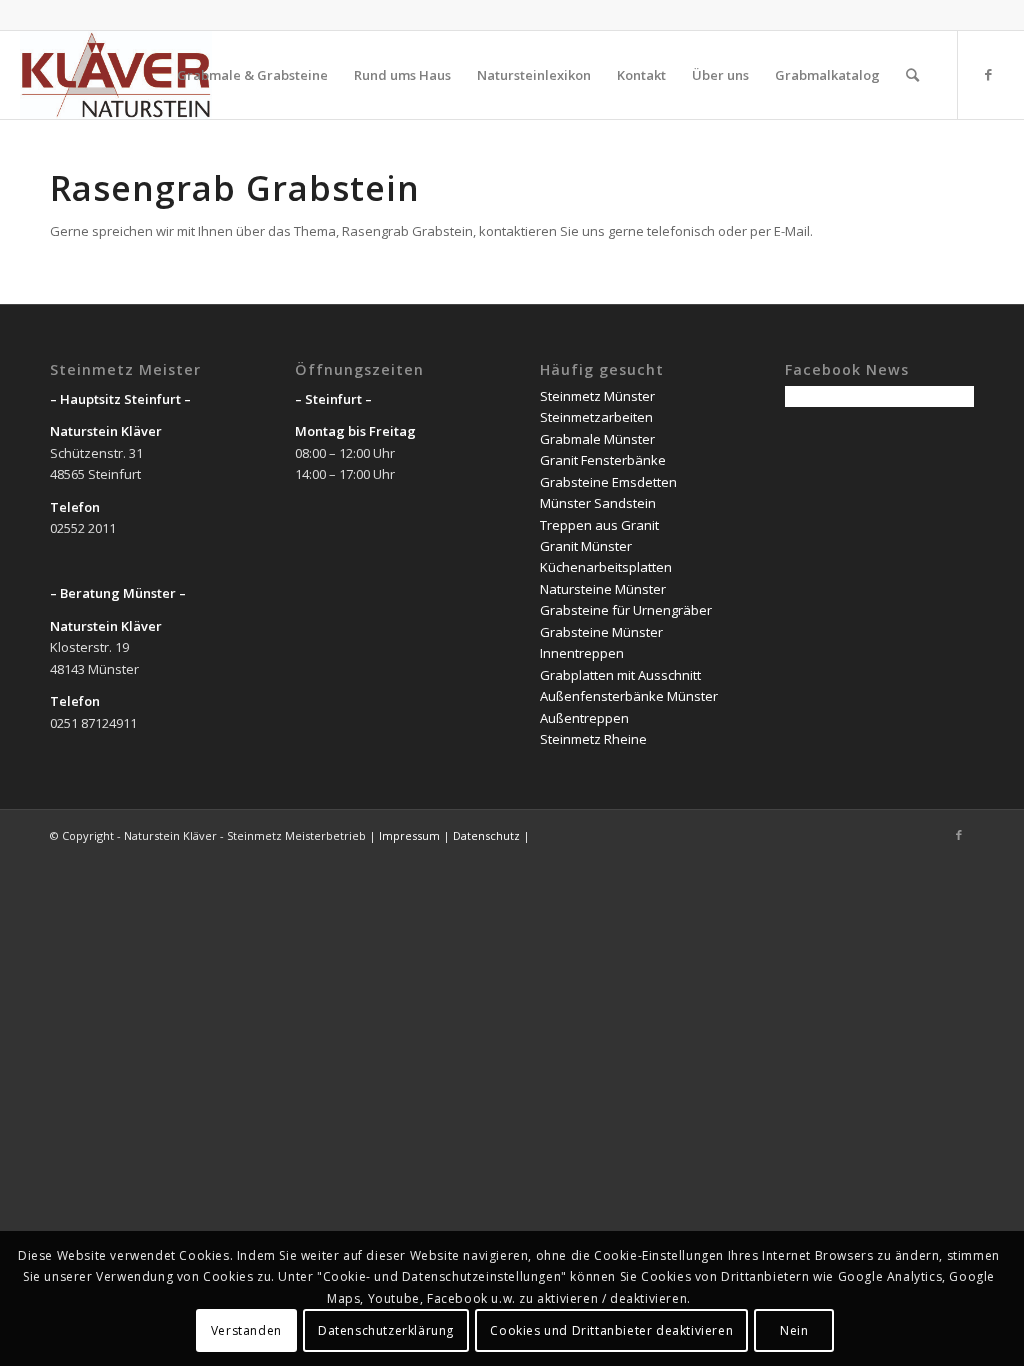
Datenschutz (486, 835)
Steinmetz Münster (597, 396)
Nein (794, 1330)
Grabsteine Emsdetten (608, 482)
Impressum (409, 835)
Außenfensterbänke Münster (629, 696)
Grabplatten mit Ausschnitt (620, 675)
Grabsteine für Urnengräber (626, 610)
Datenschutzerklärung (386, 1330)
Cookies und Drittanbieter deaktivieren (611, 1330)
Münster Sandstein (598, 503)
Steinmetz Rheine (593, 739)
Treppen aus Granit (599, 525)
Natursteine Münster (603, 589)
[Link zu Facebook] (989, 74)
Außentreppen (584, 718)
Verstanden (246, 1330)
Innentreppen (582, 653)
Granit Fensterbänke (603, 460)
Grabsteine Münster (601, 632)
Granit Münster (586, 546)
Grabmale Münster (597, 439)
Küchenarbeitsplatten (606, 567)
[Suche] (912, 75)
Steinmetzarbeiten (596, 417)
